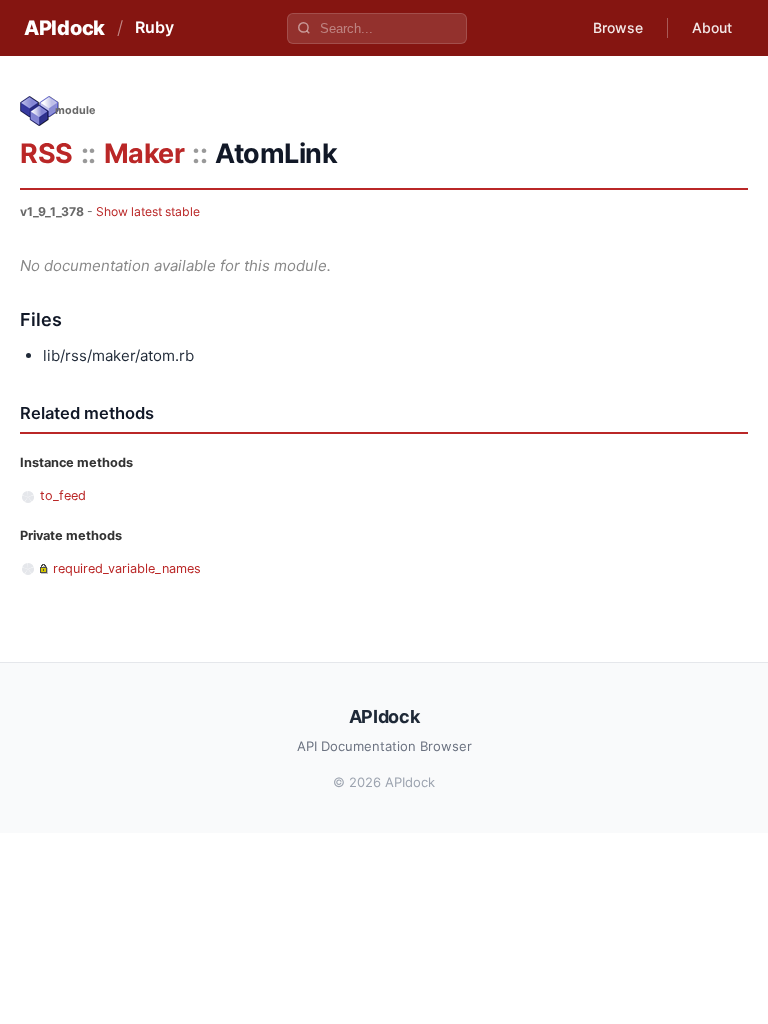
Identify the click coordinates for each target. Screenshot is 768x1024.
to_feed (63, 495)
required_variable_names (127, 568)
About (712, 27)
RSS (46, 153)
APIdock (64, 28)
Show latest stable (148, 211)
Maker (144, 153)
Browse (618, 27)
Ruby (154, 27)
